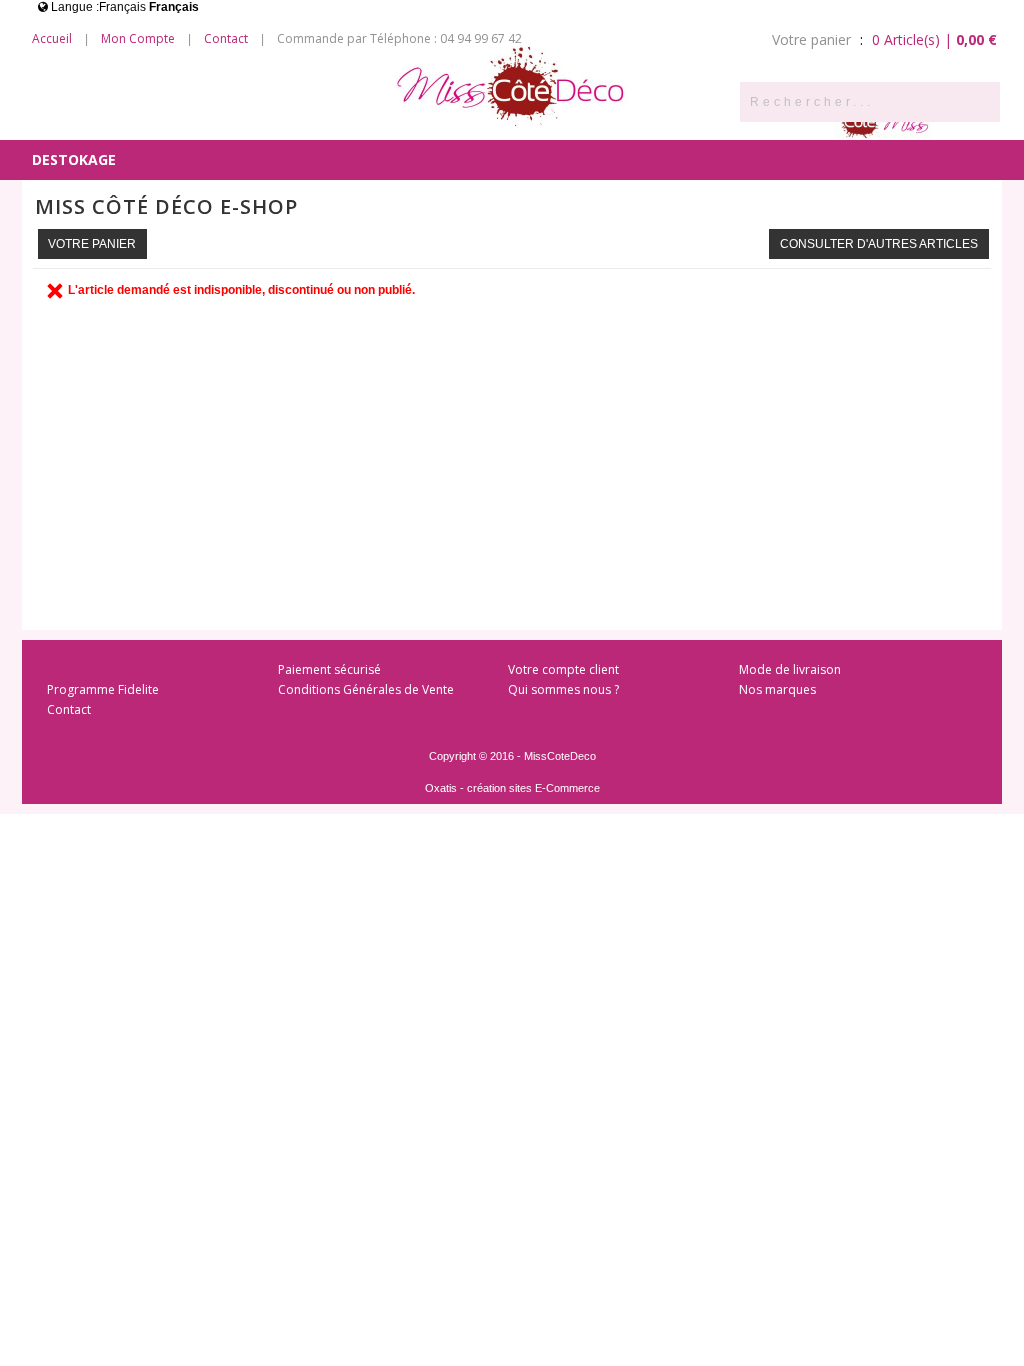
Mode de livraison (790, 669)
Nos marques (777, 689)
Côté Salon (327, 119)
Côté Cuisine (214, 119)
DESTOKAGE (74, 159)
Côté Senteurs (89, 119)
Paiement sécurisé (329, 669)
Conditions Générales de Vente (366, 689)
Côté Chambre (447, 119)
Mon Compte (138, 38)
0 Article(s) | (934, 39)
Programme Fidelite (103, 689)
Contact (226, 38)
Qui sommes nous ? (563, 689)
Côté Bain (560, 119)
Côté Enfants (671, 119)
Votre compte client (563, 669)
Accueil (52, 38)
